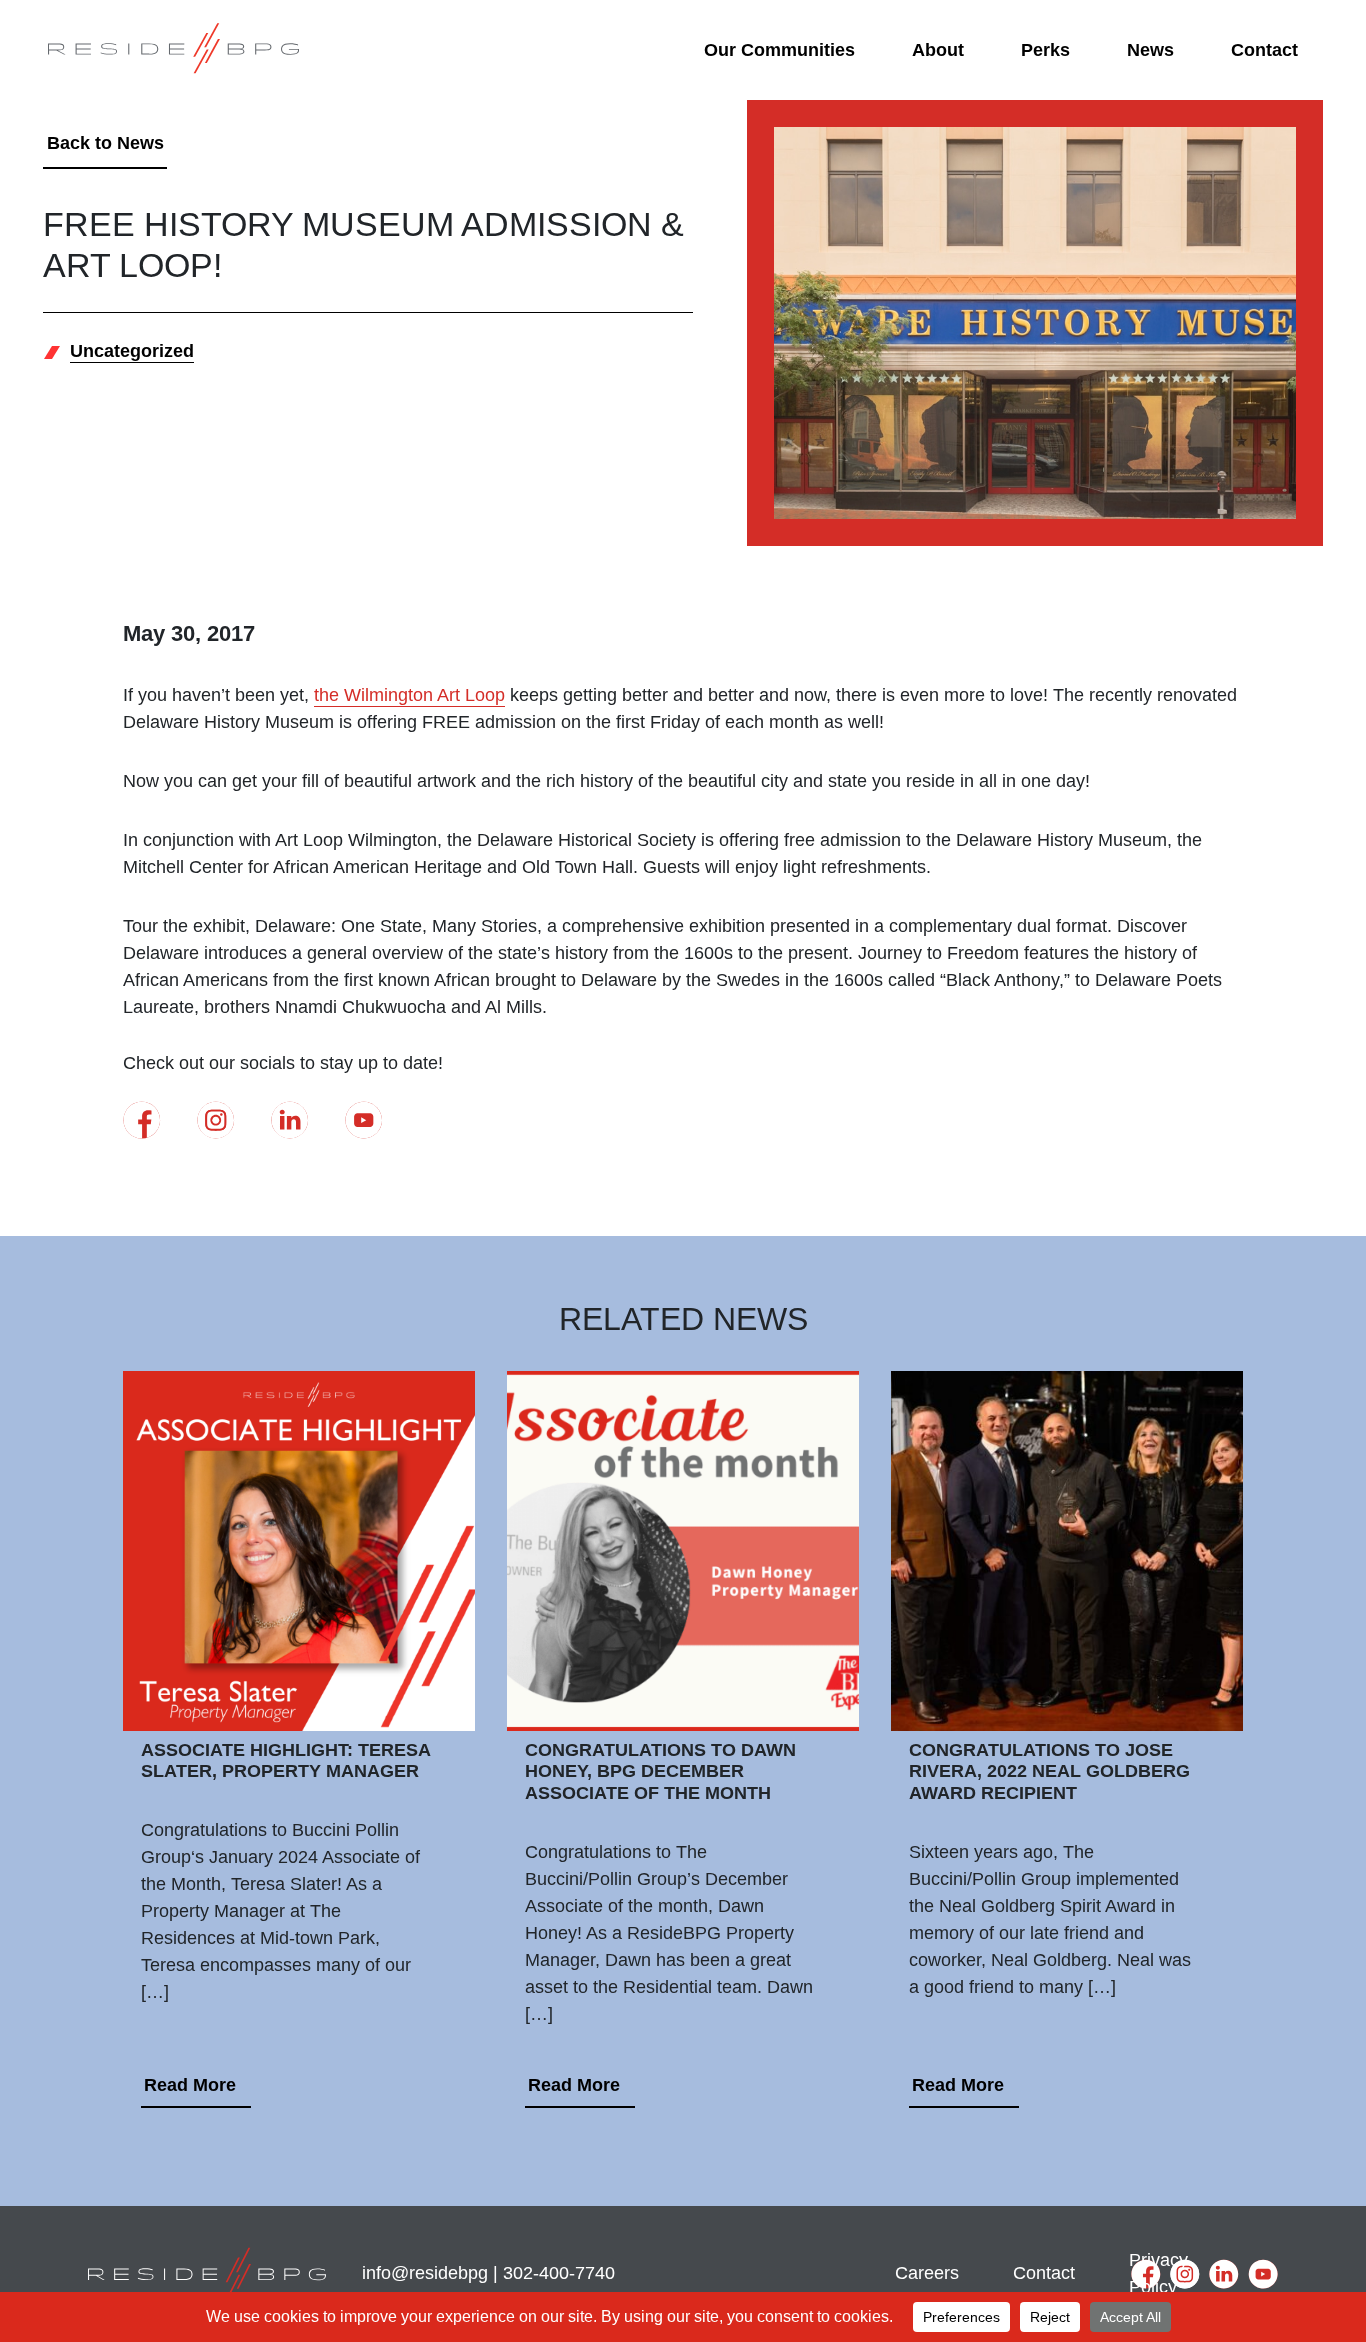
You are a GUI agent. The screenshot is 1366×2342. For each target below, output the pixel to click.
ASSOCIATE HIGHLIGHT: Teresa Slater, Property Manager (285, 1761)
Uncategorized (132, 351)
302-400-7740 (559, 2273)
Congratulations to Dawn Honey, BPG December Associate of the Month (660, 1771)
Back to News (105, 143)
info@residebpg (425, 2273)
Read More (190, 2085)
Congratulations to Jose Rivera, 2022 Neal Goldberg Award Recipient (1049, 1771)
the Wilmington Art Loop (409, 695)
